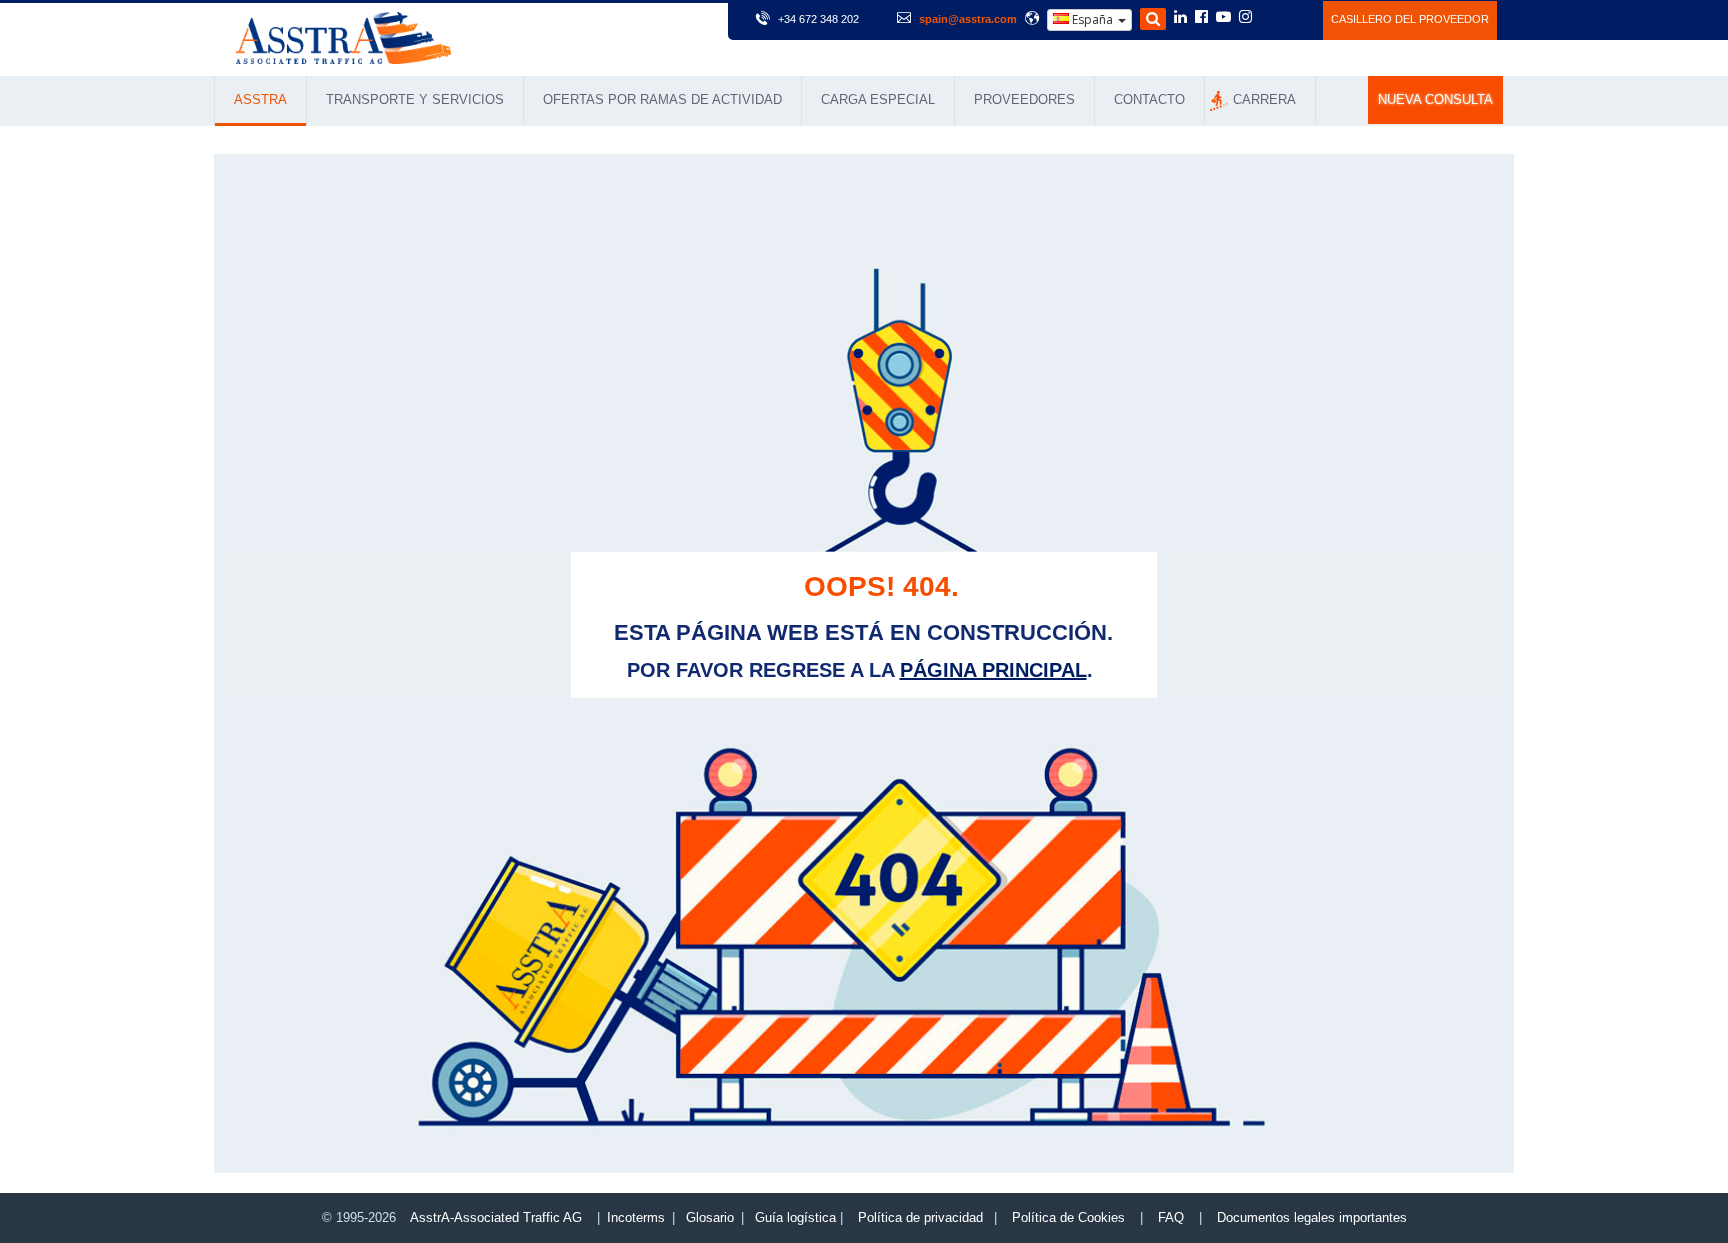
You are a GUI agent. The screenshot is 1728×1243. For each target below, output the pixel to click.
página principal (993, 670)
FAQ (1171, 1217)
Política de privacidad (920, 1217)
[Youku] (1296, 17)
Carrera (1264, 99)
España (1092, 19)
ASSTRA (260, 99)
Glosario (710, 1217)
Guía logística (795, 1217)
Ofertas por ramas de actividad (662, 99)
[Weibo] (1269, 17)
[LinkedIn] (1180, 18)
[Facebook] (1201, 18)
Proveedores (1024, 99)
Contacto (1149, 99)
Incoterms (636, 1217)
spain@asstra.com (968, 19)
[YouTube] (1223, 18)
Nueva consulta (1435, 100)
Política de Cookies (1068, 1217)
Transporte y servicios (415, 99)
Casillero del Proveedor (1410, 19)
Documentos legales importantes (1312, 1217)
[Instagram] (1245, 18)
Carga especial (878, 99)
